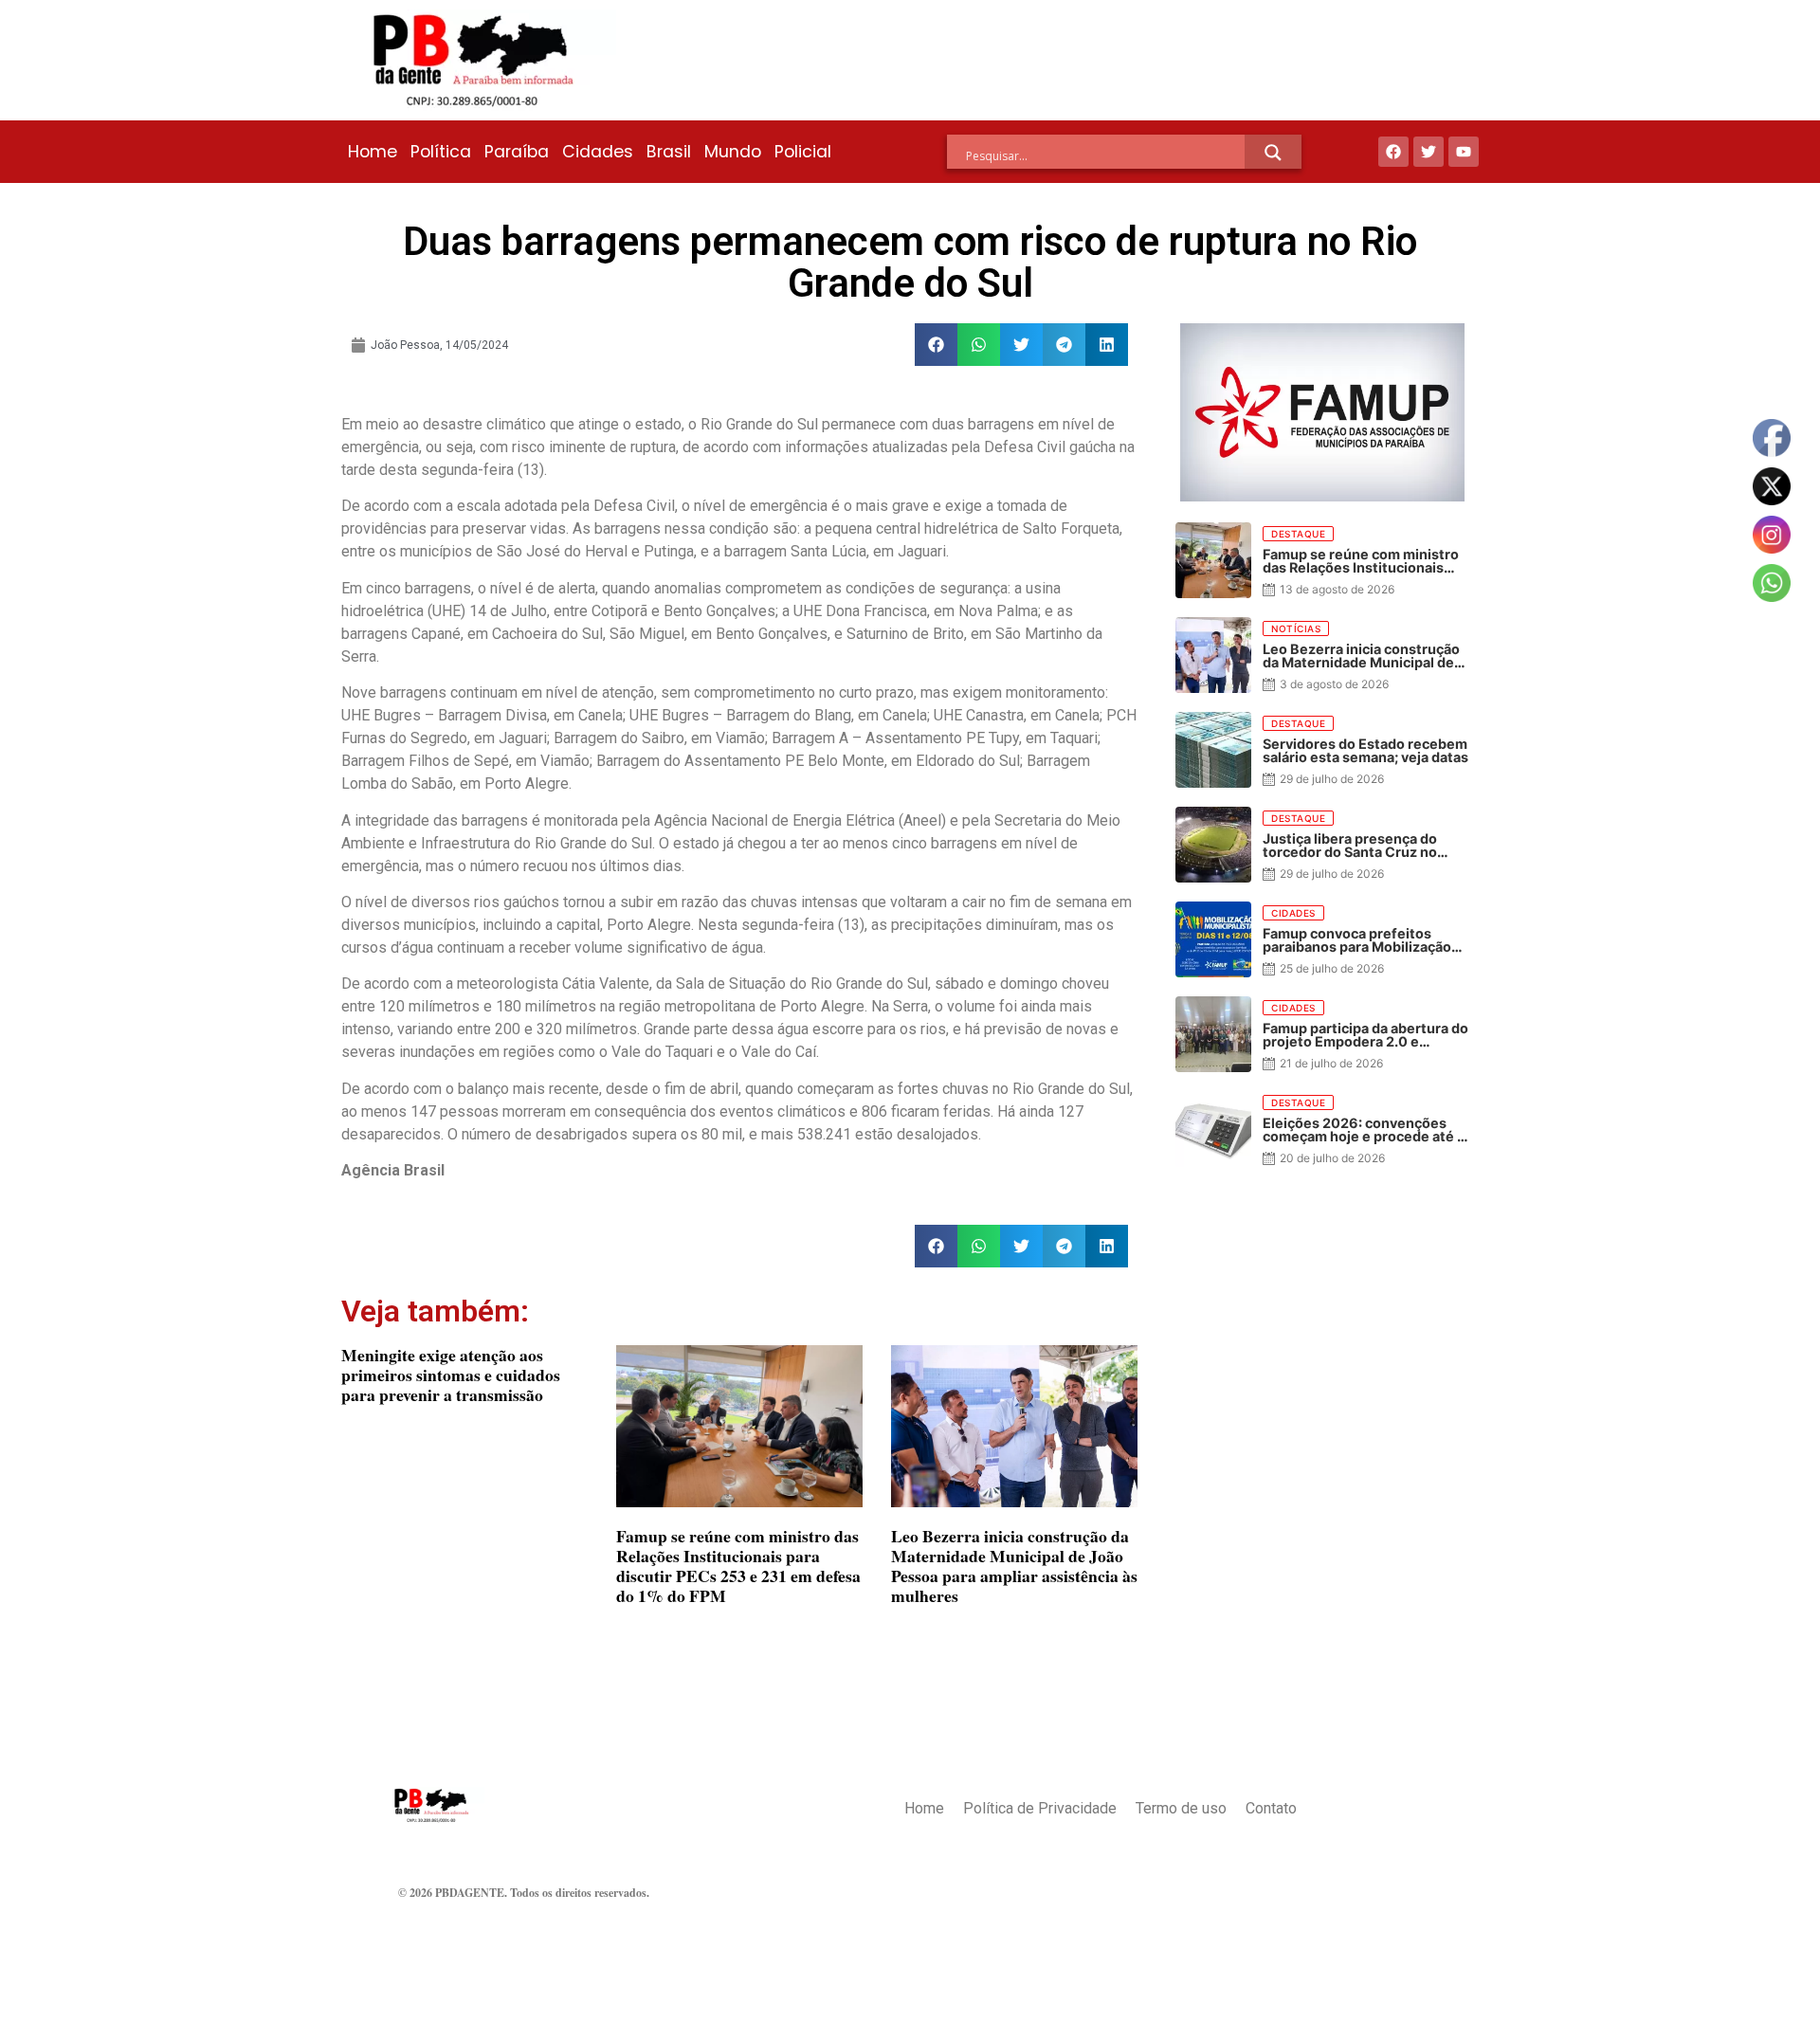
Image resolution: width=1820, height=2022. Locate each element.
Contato (1271, 1808)
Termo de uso (1181, 1808)
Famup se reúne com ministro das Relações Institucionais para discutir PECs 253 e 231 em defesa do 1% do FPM (738, 1566)
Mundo (733, 152)
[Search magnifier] (1273, 153)
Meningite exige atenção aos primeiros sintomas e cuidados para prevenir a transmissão (451, 1375)
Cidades (598, 152)
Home (373, 152)
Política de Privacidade (1040, 1808)
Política (441, 152)
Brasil (669, 152)
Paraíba (517, 152)
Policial (803, 152)
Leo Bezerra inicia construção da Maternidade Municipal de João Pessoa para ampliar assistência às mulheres (1014, 1566)
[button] (936, 345)
